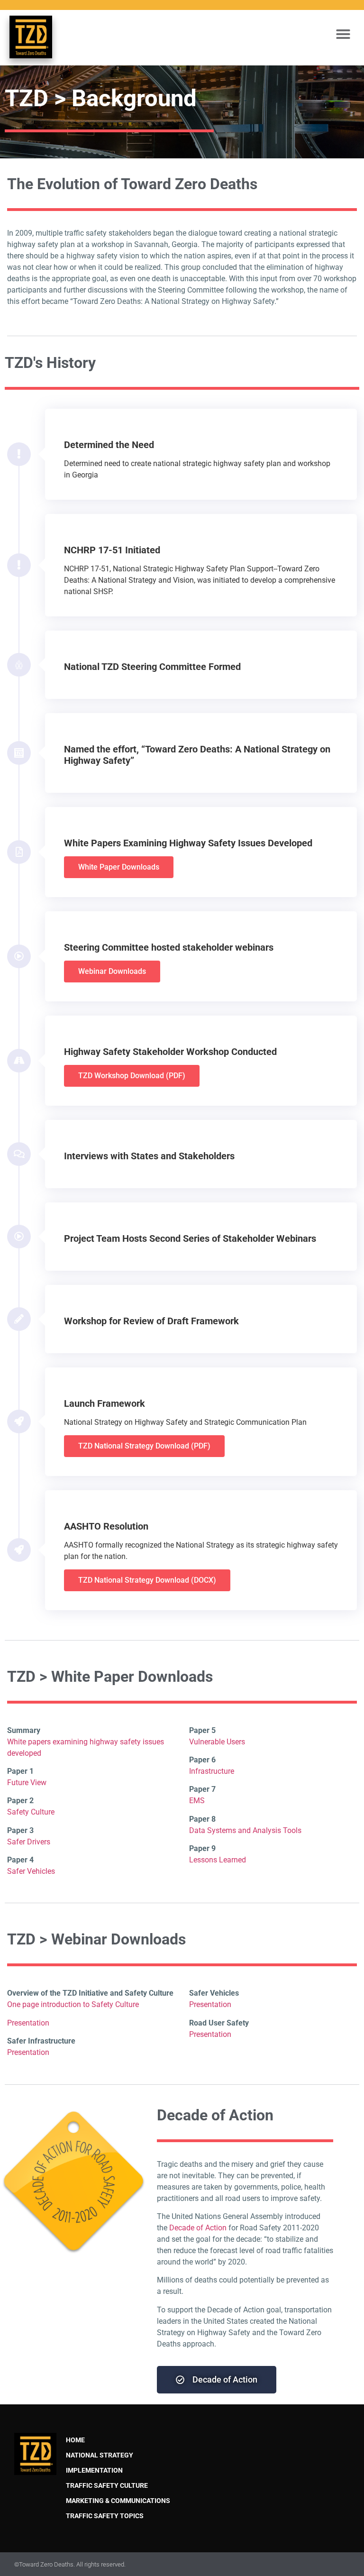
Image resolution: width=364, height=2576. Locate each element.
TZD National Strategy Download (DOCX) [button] (147, 1580)
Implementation (94, 2471)
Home (75, 2440)
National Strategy (100, 2455)
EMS (197, 1801)
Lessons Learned (218, 1860)
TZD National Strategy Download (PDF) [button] (144, 1446)
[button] (343, 34)
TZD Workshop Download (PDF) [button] (132, 1076)
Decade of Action (198, 2228)
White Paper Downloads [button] (119, 867)
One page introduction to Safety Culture (73, 2004)
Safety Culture (31, 1812)
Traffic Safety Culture (107, 2486)
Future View (27, 1783)
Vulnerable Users (217, 1742)
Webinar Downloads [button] (112, 971)
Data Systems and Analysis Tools (245, 1830)
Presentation (28, 2023)
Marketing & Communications (118, 2501)
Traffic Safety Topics (105, 2516)
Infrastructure (212, 1771)
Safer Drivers (29, 1842)
